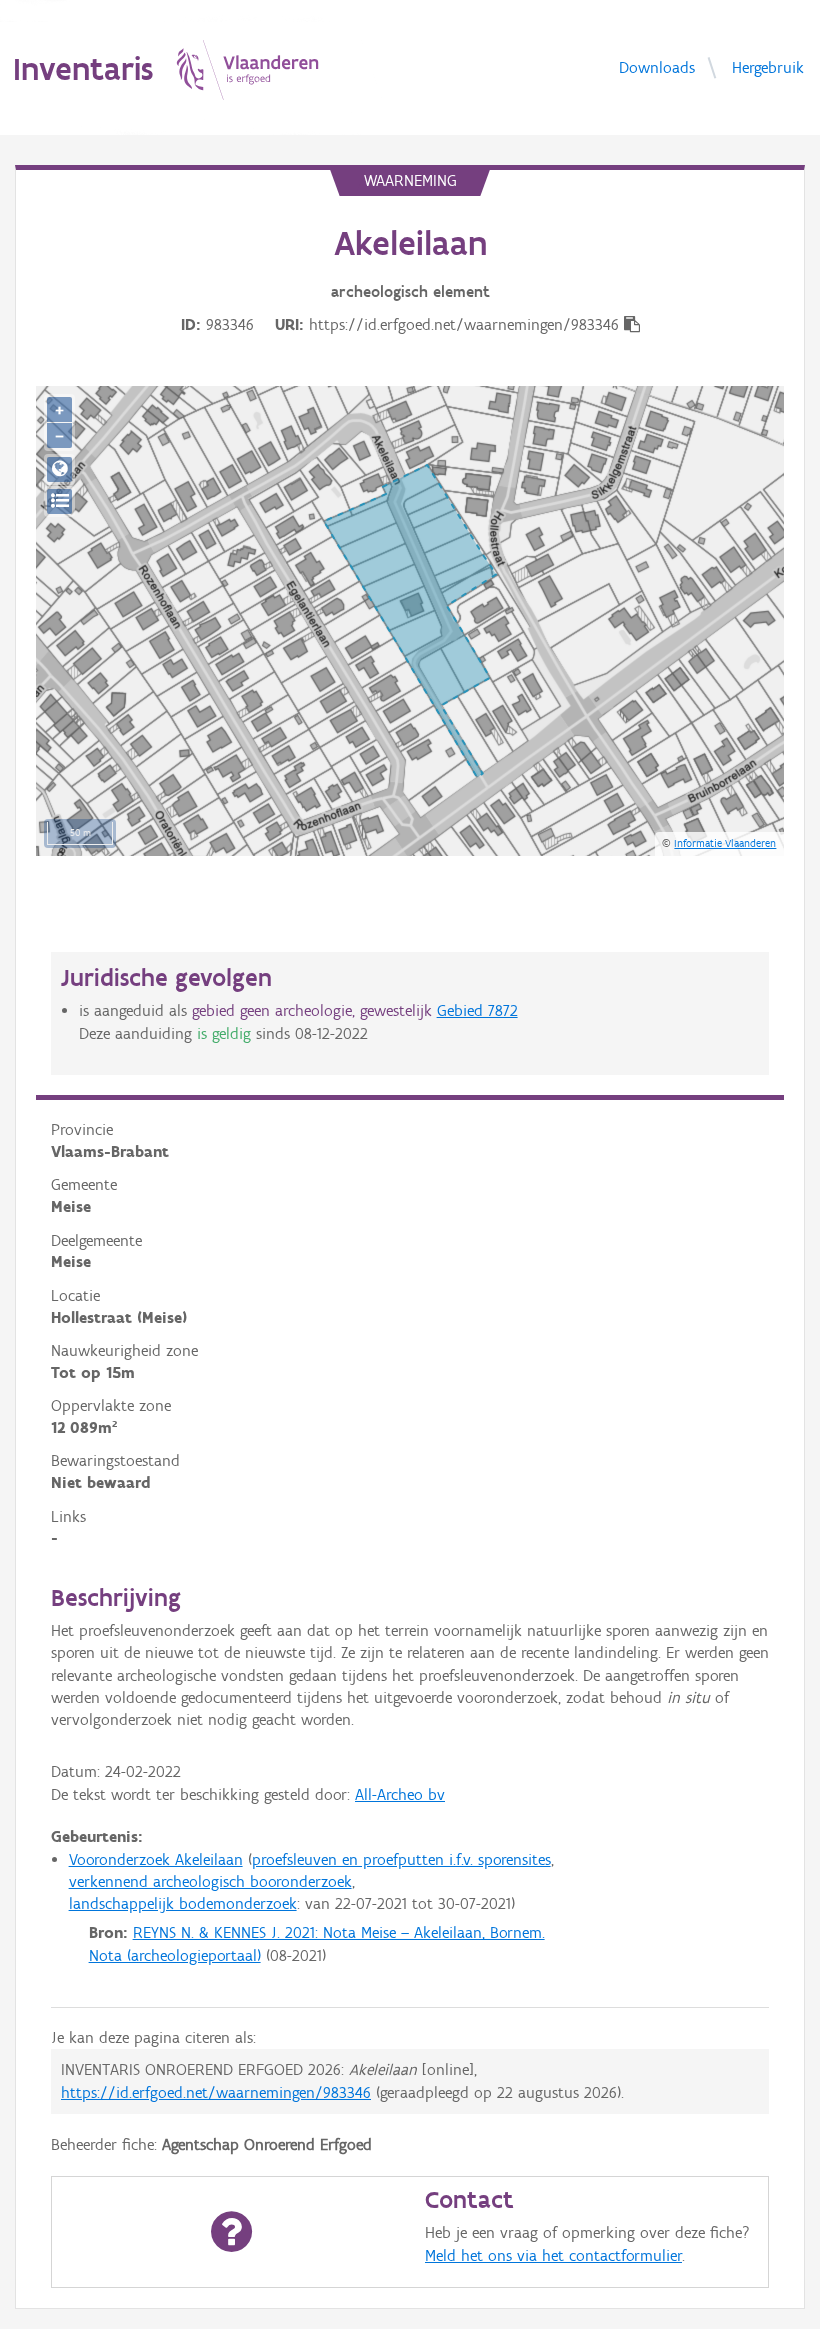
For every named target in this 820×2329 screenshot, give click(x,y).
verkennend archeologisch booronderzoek (210, 1881)
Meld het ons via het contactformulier (553, 2255)
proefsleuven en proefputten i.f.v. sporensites (401, 1859)
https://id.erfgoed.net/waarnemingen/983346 (216, 2092)
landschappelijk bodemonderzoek (183, 1903)
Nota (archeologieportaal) (175, 1955)
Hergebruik (768, 66)
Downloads (657, 66)
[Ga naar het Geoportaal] (59, 469)
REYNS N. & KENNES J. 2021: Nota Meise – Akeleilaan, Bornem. (339, 1932)
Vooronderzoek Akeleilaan (156, 1859)
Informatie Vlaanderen (725, 843)
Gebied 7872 (477, 1010)
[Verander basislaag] (59, 501)
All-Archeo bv (400, 1794)
